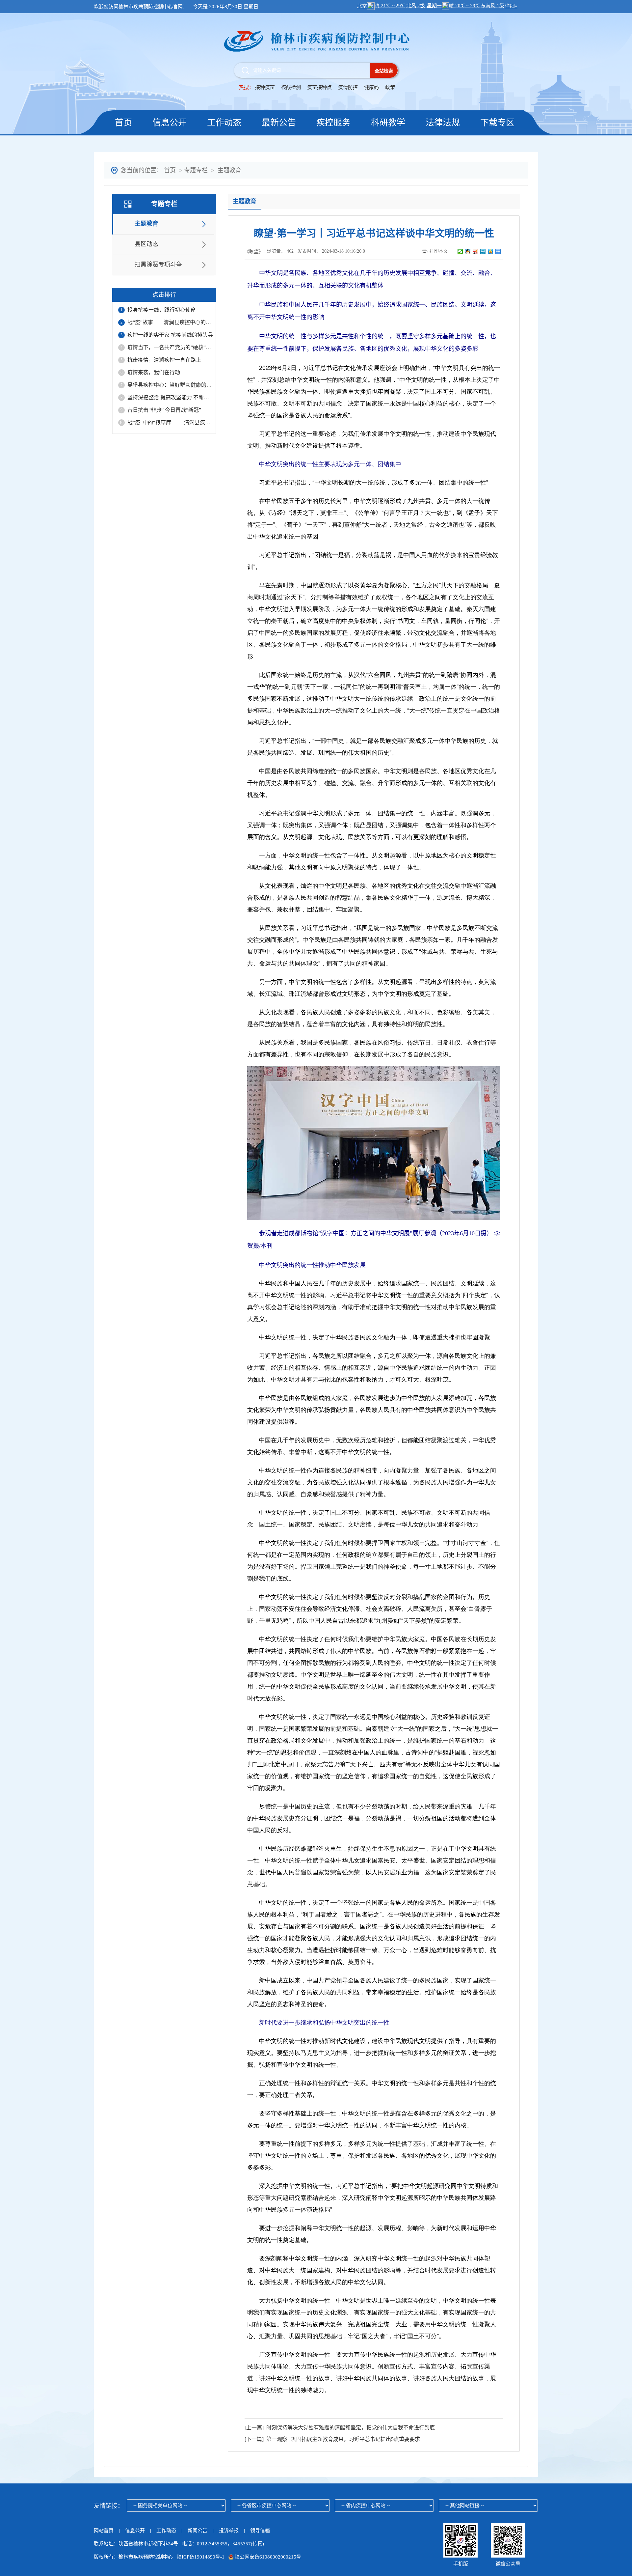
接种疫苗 (265, 87)
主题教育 (229, 170)
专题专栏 (196, 170)
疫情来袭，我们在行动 (154, 372)
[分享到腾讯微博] (483, 252)
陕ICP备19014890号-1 (201, 2557)
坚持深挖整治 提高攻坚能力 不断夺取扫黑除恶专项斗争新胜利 (170, 397)
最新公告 (279, 123)
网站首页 (104, 2531)
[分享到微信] (460, 252)
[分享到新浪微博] (475, 252)
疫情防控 (348, 87)
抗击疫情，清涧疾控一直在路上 (164, 360)
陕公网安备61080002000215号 (267, 2557)
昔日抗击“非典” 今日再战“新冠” (164, 410)
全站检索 (384, 71)
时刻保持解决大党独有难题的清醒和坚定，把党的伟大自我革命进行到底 (349, 2428)
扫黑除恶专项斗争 (158, 265)
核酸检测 (291, 87)
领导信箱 (260, 2531)
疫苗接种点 (320, 87)
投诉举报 (229, 2531)
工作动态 (224, 123)
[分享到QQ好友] (468, 252)
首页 (123, 123)
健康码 (371, 87)
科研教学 (388, 123)
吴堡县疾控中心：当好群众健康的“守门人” (170, 385)
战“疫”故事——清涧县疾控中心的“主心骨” (170, 322)
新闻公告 (198, 2531)
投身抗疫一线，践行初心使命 (162, 310)
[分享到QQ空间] (491, 252)
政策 (390, 87)
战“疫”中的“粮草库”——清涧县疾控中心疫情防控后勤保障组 (170, 422)
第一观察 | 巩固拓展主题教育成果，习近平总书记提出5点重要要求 (342, 2439)
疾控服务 (333, 123)
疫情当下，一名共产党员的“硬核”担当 (170, 347)
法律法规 (443, 123)
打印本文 (439, 251)
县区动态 (146, 244)
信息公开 (170, 123)
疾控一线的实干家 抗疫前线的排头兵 (170, 335)
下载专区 (497, 123)
